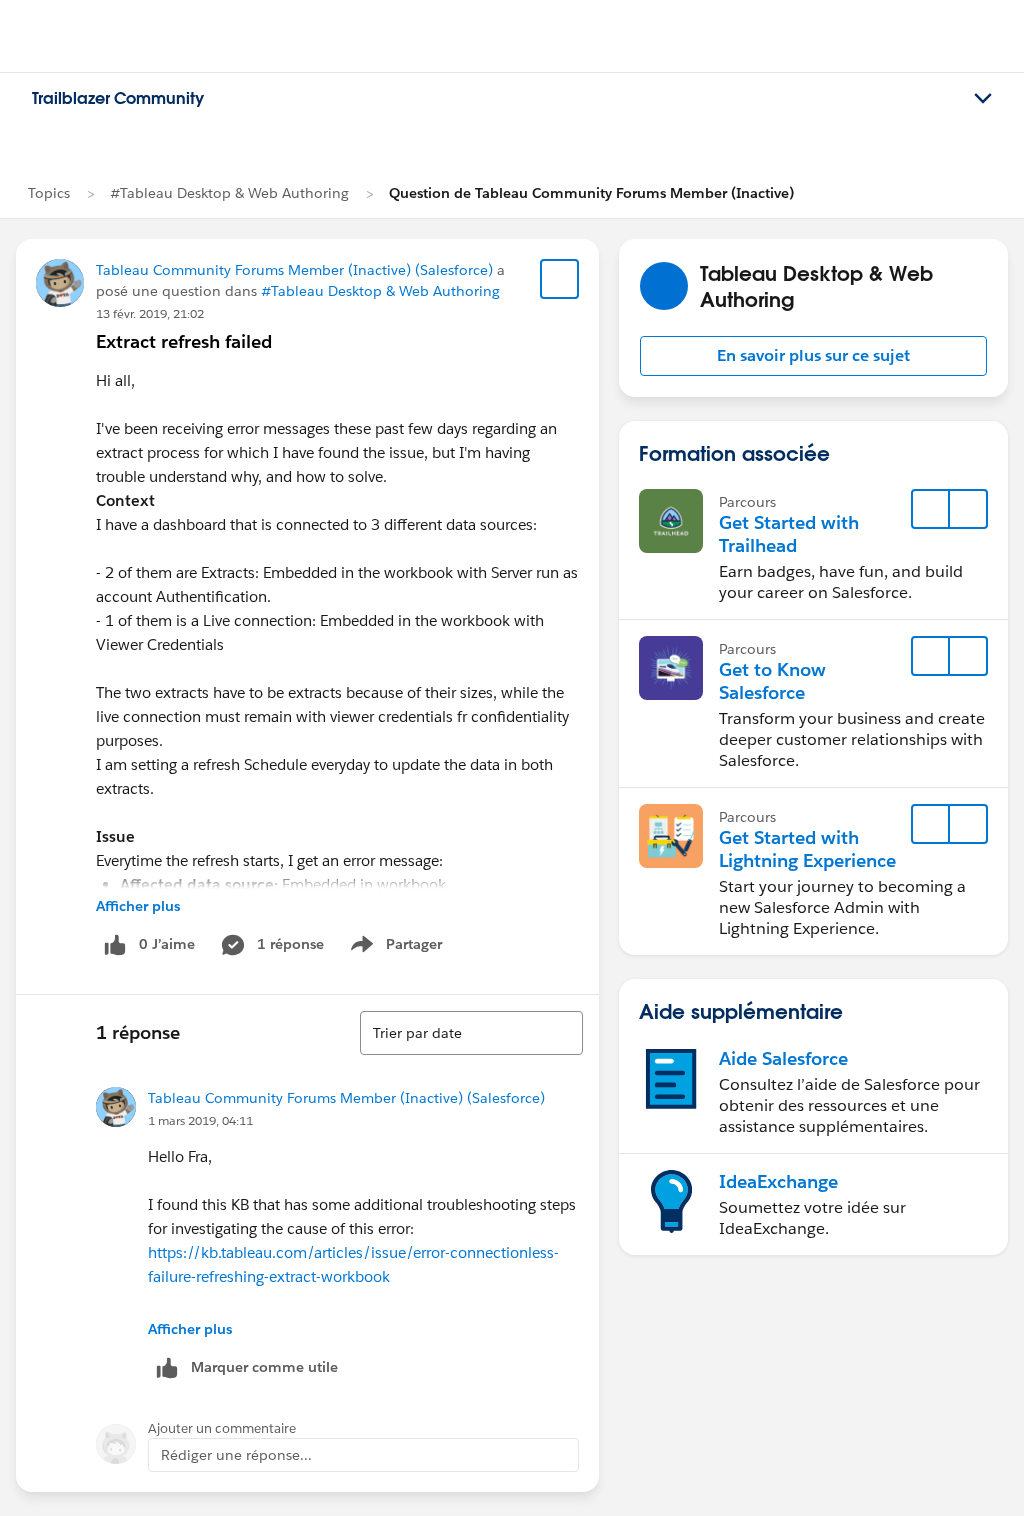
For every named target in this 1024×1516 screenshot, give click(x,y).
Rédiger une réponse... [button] (236, 1455)
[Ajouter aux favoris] (560, 279)
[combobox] (471, 1033)
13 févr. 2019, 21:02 (150, 313)
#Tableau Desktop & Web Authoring (229, 193)
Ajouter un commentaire (222, 1428)
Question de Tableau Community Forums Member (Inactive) (591, 193)
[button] (813, 356)
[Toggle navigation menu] (983, 99)
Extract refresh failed (184, 341)
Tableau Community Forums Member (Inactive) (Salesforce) (294, 270)
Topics (49, 193)
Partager (402, 948)
